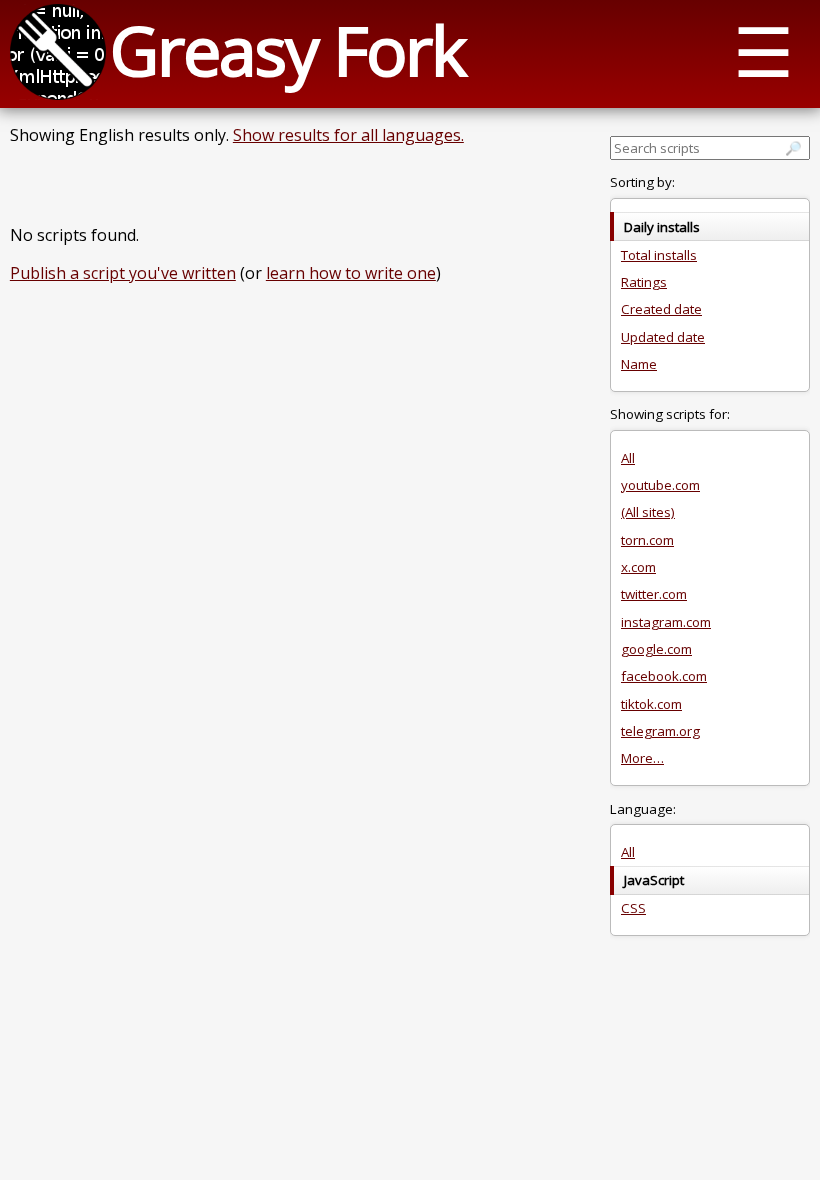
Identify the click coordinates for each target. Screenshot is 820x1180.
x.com (638, 567)
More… (642, 758)
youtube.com (660, 485)
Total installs (659, 255)
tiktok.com (651, 704)
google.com (656, 649)
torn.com (647, 540)
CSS (633, 908)
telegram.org (660, 731)
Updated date (663, 337)
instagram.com (666, 622)
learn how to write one (351, 273)
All (628, 458)
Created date (661, 309)
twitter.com (654, 594)
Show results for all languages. (348, 135)
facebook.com (664, 676)
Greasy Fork (287, 49)
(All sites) (648, 512)
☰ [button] (763, 50)
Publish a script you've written (123, 273)
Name (639, 364)
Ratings (644, 282)
